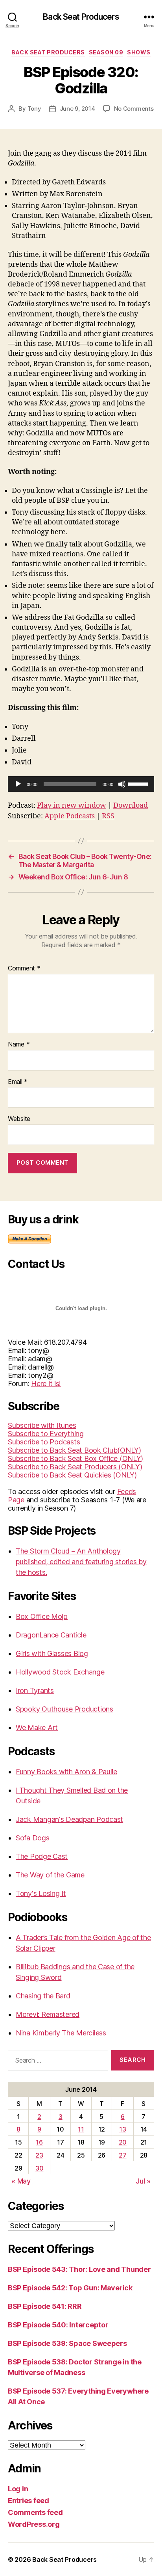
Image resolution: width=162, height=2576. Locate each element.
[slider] (139, 783)
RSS (108, 816)
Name (19, 1045)
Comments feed (35, 2512)
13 (122, 2129)
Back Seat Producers (81, 17)
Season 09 (106, 52)
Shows (139, 52)
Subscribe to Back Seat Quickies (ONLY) (72, 1475)
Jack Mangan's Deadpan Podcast (69, 1819)
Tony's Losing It (41, 1893)
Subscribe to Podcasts (44, 1442)
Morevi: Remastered (48, 2014)
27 (122, 2155)
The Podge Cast (42, 1856)
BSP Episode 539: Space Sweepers (67, 2343)
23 (39, 2155)
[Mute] (122, 784)
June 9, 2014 (77, 109)
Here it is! (46, 1384)
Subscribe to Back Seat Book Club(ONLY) (75, 1450)
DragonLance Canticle (51, 1635)
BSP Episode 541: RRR (45, 2306)
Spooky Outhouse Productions (64, 1709)
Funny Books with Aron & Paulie (66, 1772)
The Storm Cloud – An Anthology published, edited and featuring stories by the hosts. (81, 1562)
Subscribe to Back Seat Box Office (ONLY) (75, 1458)
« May (21, 2181)
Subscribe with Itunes (42, 1425)
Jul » (143, 2181)
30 (39, 2168)
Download (131, 806)
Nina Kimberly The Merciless (61, 2033)
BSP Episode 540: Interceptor (58, 2325)
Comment (24, 968)
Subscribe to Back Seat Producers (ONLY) (75, 1467)
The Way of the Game (50, 1875)
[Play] (18, 784)
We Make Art (37, 1728)
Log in (18, 2489)
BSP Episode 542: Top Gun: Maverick (70, 2288)
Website (19, 1119)
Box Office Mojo (42, 1616)
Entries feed (29, 2501)
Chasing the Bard (43, 1996)
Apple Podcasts (70, 816)
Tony (34, 109)
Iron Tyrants (35, 1690)
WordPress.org (34, 2524)
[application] (81, 784)
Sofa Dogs (33, 1838)
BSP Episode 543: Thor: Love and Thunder (79, 2269)
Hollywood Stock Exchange (60, 1672)
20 (123, 2142)
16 (39, 2142)
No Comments (134, 109)
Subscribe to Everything (46, 1434)
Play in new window (72, 806)
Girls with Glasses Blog (52, 1653)
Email (18, 1082)
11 (81, 2129)
